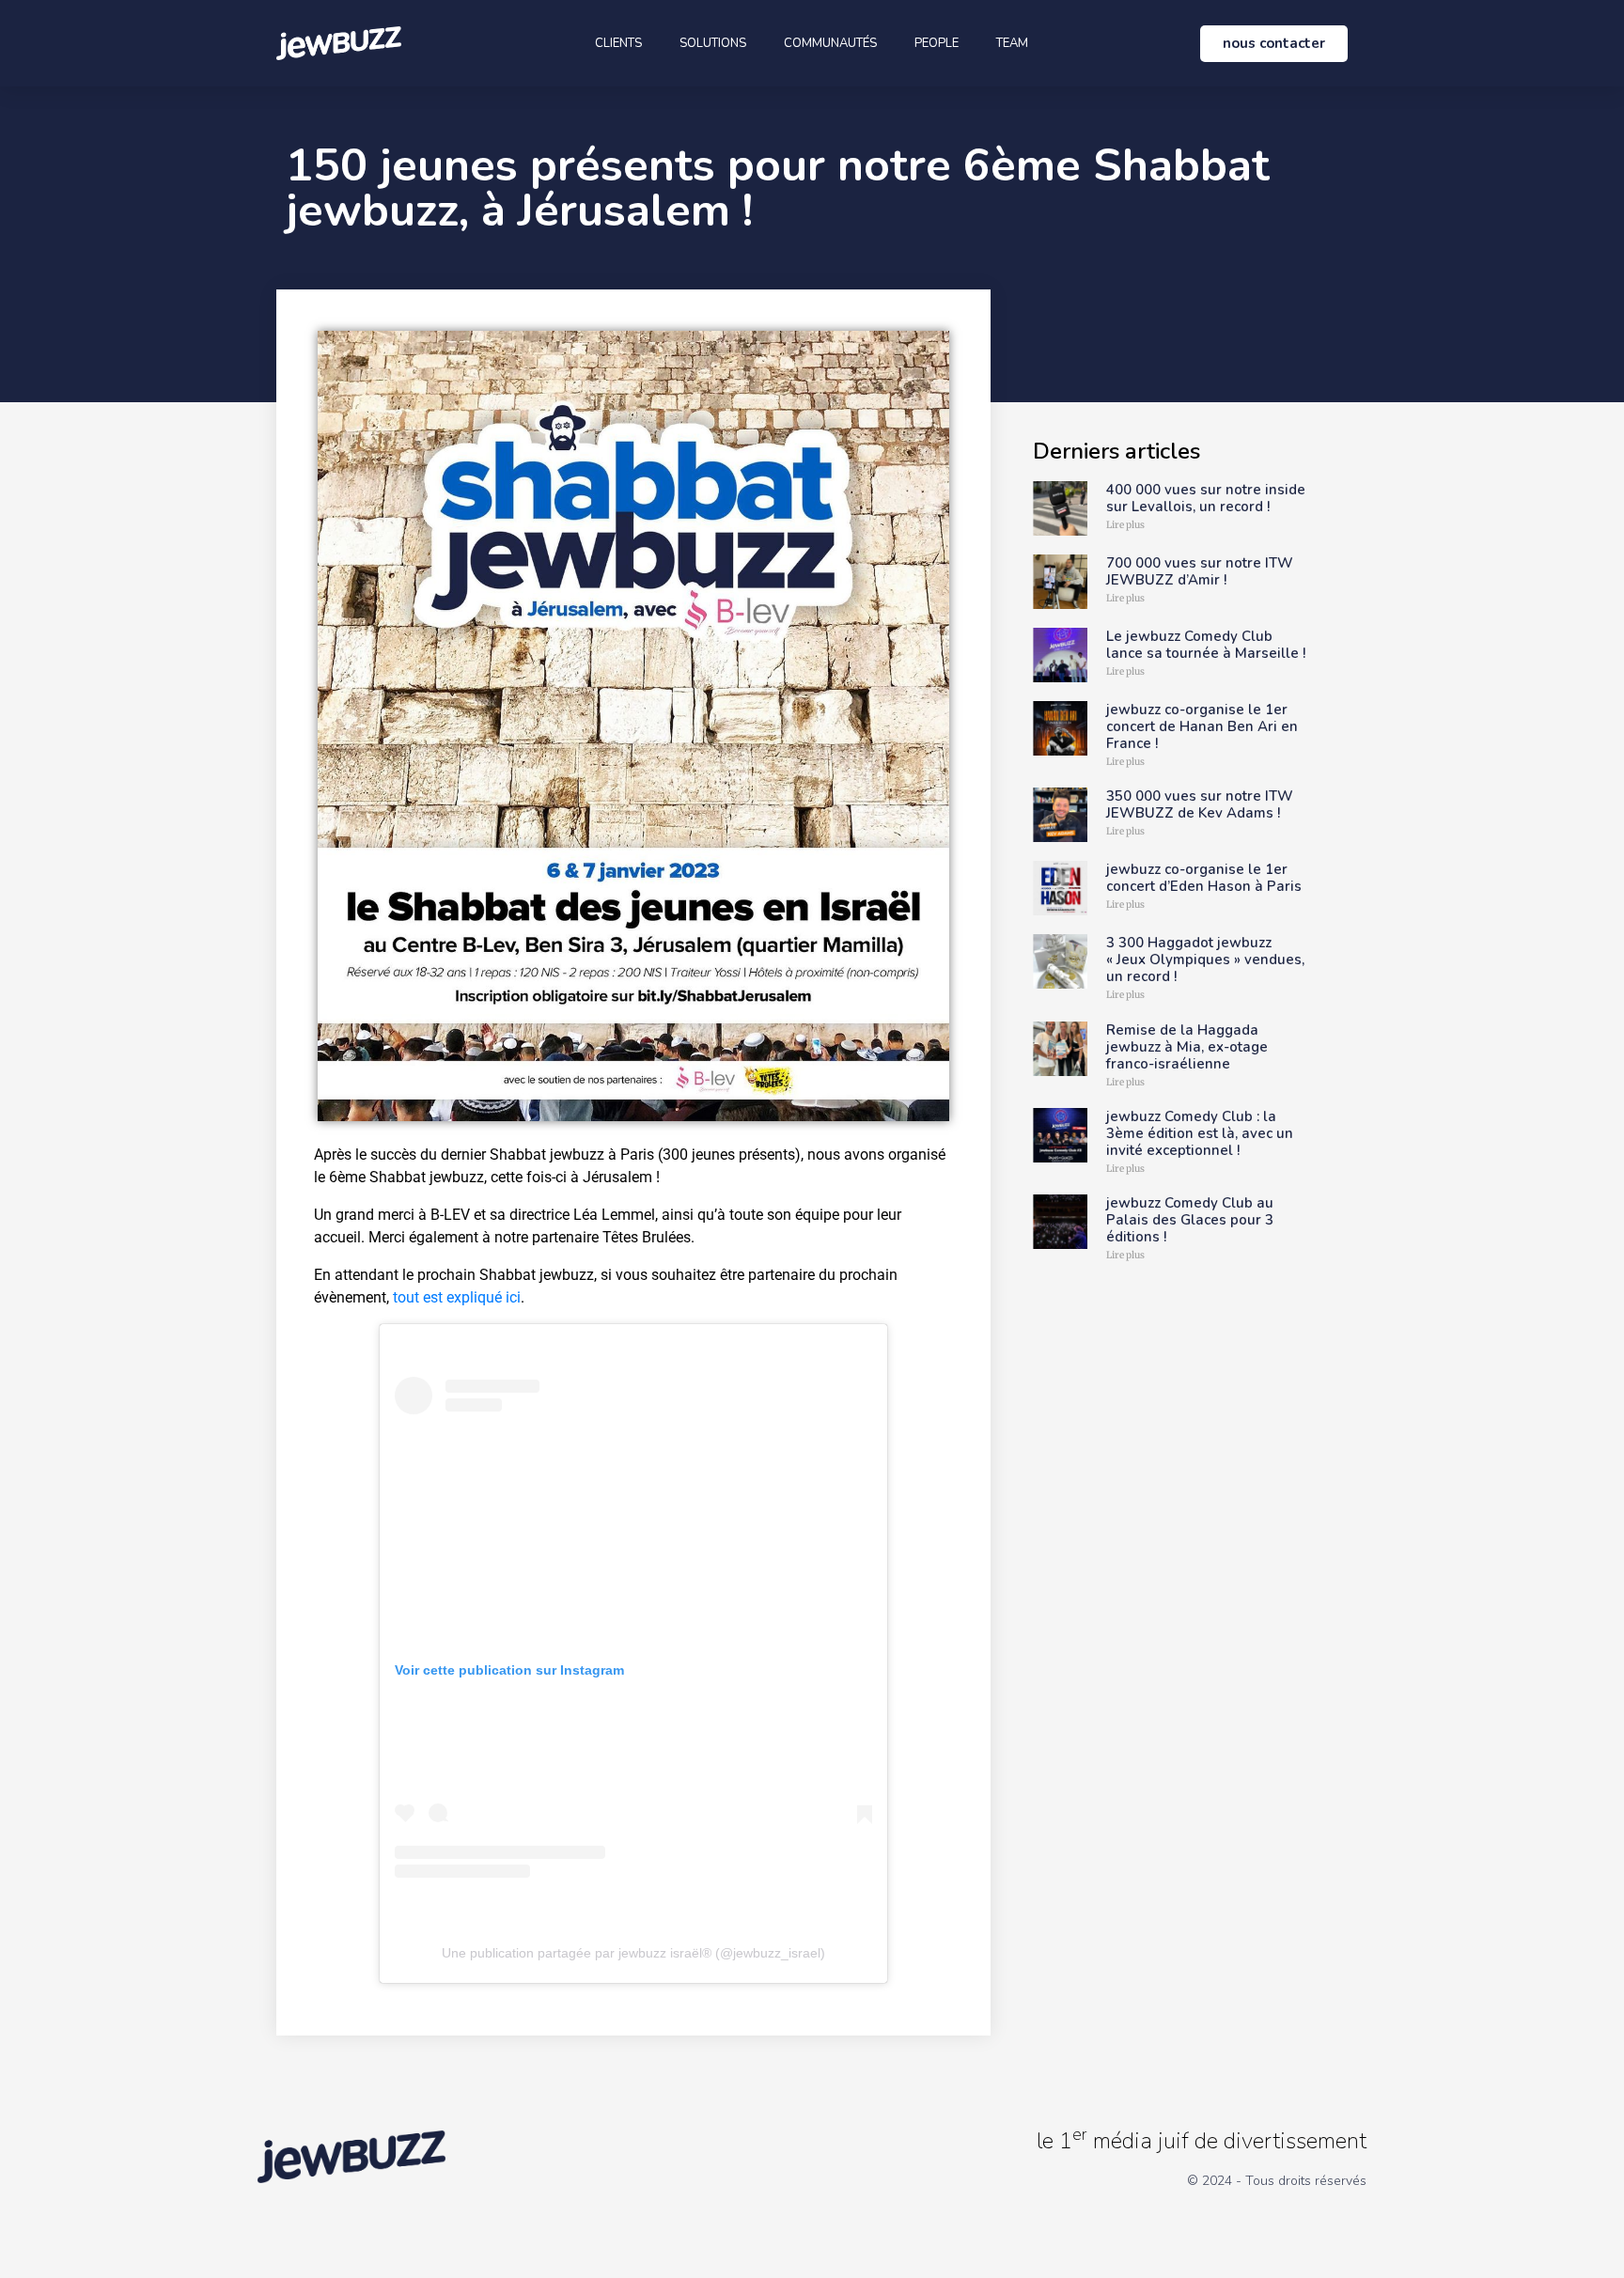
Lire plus (1125, 525)
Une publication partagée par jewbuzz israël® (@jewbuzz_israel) (633, 1953)
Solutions (713, 43)
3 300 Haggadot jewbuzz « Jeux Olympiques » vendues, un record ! (1205, 960)
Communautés (830, 43)
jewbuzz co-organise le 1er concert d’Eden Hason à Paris (1204, 878)
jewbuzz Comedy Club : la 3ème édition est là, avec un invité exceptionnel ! (1200, 1133)
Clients (618, 43)
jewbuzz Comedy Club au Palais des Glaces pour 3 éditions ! (1190, 1220)
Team (1012, 43)
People (937, 43)
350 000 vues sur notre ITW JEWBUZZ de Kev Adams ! (1200, 804)
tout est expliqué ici (457, 1297)
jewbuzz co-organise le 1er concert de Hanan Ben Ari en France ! (1202, 726)
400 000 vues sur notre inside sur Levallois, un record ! (1206, 498)
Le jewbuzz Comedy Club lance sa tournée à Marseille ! (1206, 645)
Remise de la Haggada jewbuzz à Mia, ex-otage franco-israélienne (1187, 1047)
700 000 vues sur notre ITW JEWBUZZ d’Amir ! (1200, 571)
